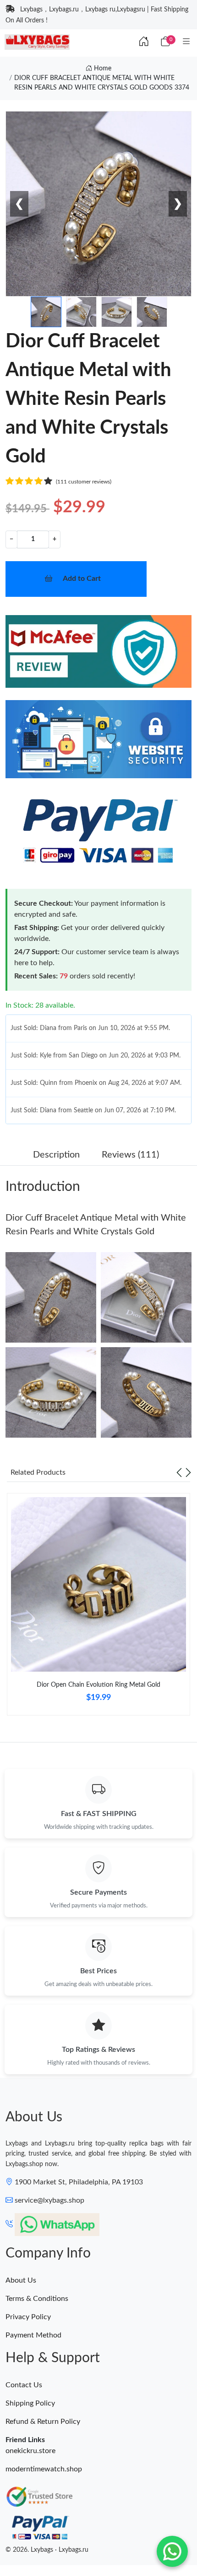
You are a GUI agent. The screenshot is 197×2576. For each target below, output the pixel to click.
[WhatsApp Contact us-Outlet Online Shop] (172, 2551)
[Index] (144, 42)
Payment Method (33, 2335)
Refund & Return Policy (43, 2422)
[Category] (186, 42)
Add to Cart (82, 579)
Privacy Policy (28, 2317)
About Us (21, 2280)
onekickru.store (30, 2451)
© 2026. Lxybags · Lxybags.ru (47, 2550)
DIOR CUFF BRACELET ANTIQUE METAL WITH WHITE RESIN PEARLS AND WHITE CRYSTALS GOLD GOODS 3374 (102, 83)
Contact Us (24, 2385)
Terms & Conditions (37, 2299)
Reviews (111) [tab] (130, 1155)
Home (102, 69)
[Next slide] (188, 1472)
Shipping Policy (30, 2403)
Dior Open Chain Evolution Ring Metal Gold (98, 1685)
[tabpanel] (98, 1608)
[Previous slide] (179, 1472)
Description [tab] (56, 1155)
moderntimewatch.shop (44, 2469)
